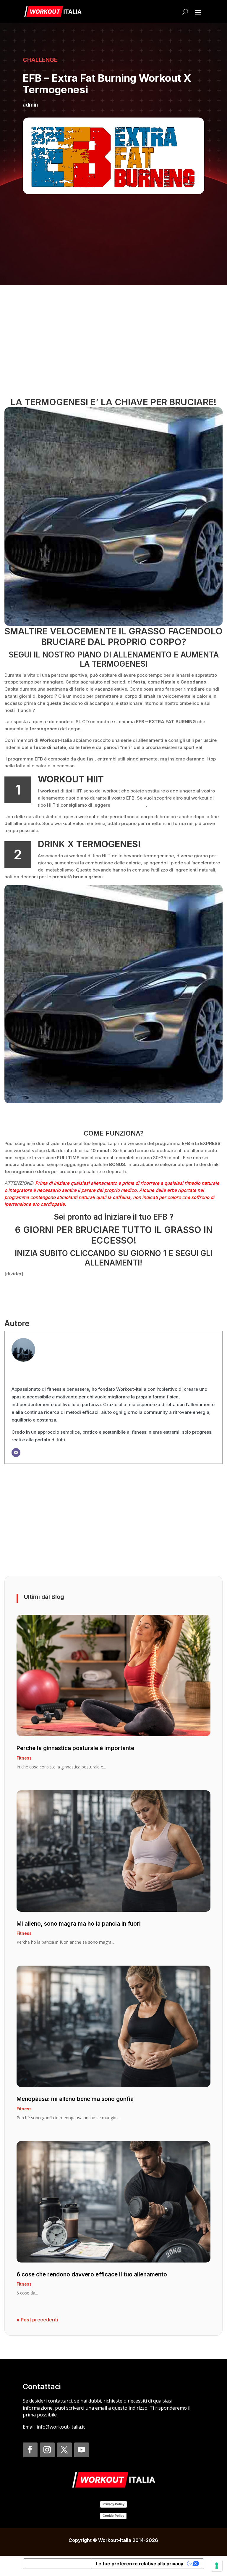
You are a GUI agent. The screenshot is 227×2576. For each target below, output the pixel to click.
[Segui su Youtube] (82, 2450)
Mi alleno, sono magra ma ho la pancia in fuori (79, 1924)
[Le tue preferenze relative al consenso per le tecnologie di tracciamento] (217, 2566)
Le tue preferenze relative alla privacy (140, 2564)
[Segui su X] (64, 2450)
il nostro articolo (128, 805)
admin (30, 105)
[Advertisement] (113, 343)
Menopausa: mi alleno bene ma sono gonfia (75, 2099)
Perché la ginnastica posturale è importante (75, 1748)
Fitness (24, 1758)
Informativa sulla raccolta (57, 2564)
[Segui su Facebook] (30, 2450)
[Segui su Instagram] (47, 2450)
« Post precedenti (37, 2320)
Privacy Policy (113, 2504)
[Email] (16, 1453)
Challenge (40, 60)
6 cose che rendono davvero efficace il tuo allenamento (92, 2274)
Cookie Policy (113, 2516)
